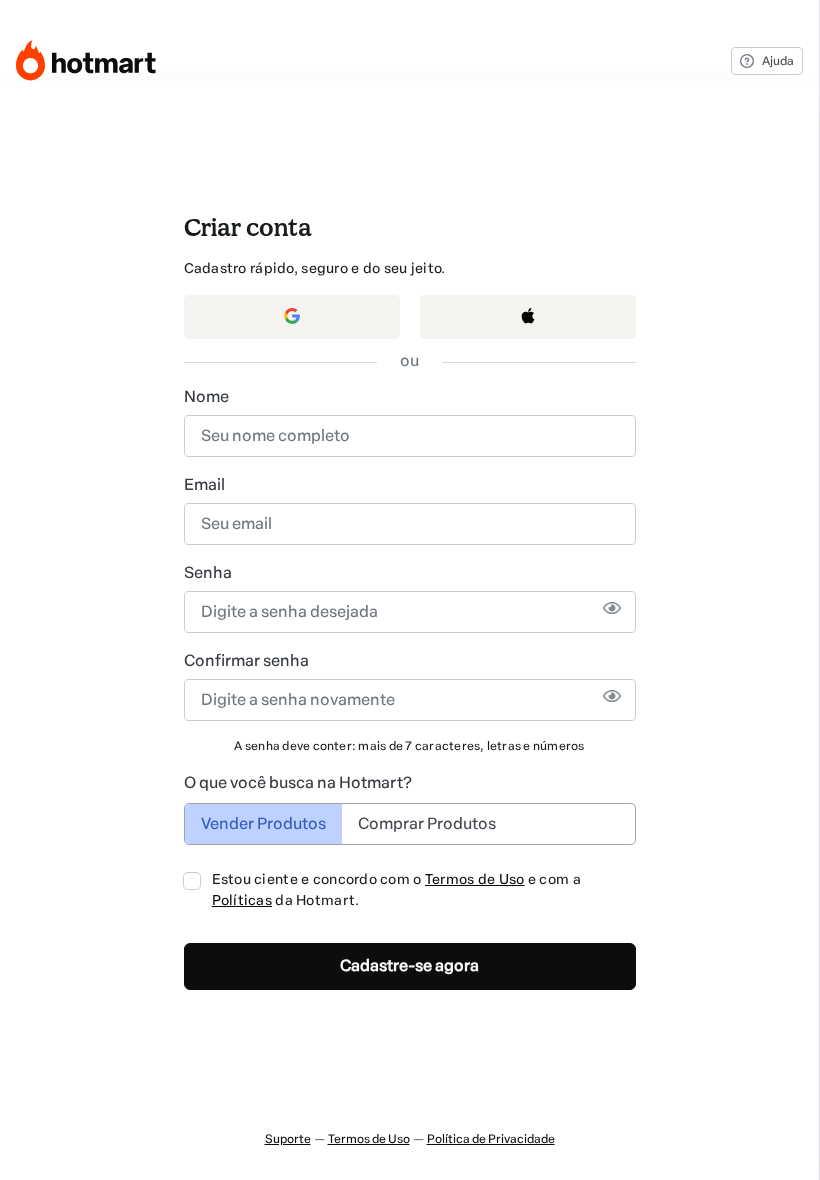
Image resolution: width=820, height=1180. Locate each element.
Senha (208, 572)
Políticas (242, 900)
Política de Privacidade (491, 1139)
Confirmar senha (246, 660)
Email (204, 484)
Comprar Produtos (427, 823)
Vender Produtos (263, 823)
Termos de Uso (475, 879)
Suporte (288, 1139)
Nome (206, 396)
